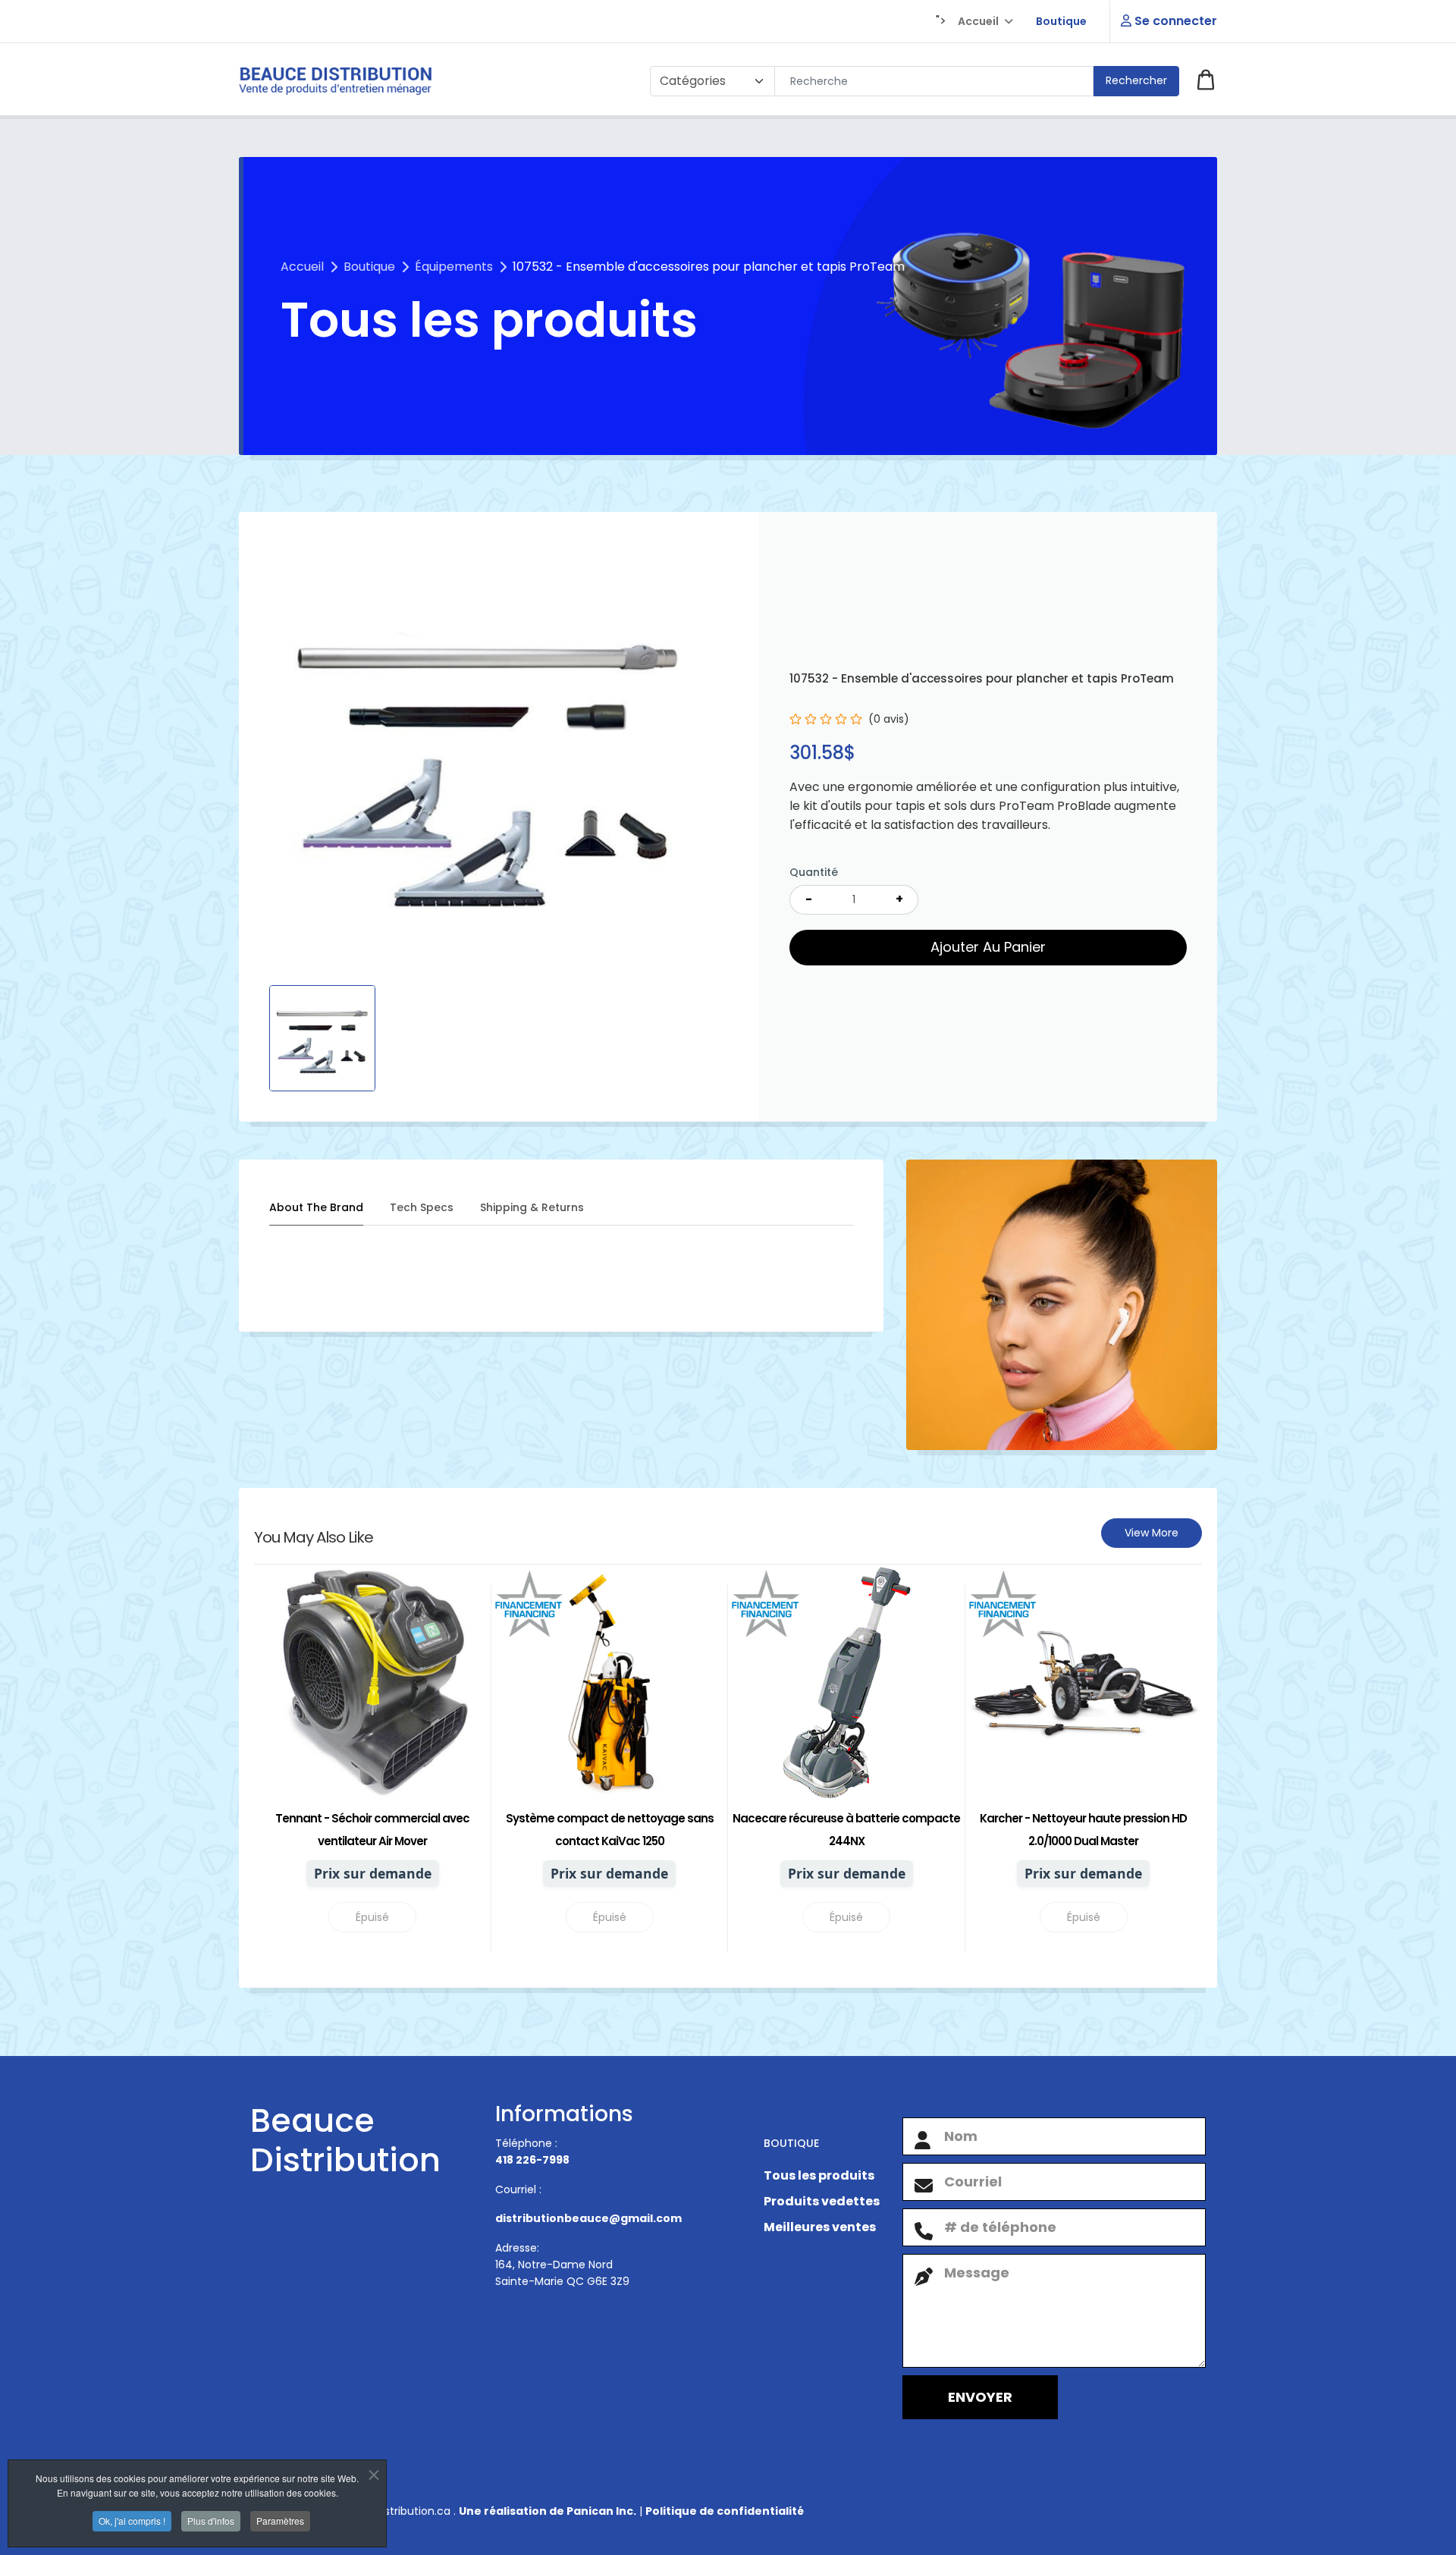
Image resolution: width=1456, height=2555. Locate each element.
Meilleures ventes (820, 2227)
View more (1152, 1533)
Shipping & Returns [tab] (532, 1207)
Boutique (1061, 21)
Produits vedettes (822, 2201)
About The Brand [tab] (316, 1207)
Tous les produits (819, 2175)
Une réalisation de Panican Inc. (548, 2511)
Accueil (978, 21)
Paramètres (280, 2520)
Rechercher (1136, 80)
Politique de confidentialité (725, 2511)
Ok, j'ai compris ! (132, 2520)
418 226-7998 (532, 2160)
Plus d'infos (211, 2520)
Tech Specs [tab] (422, 1207)
